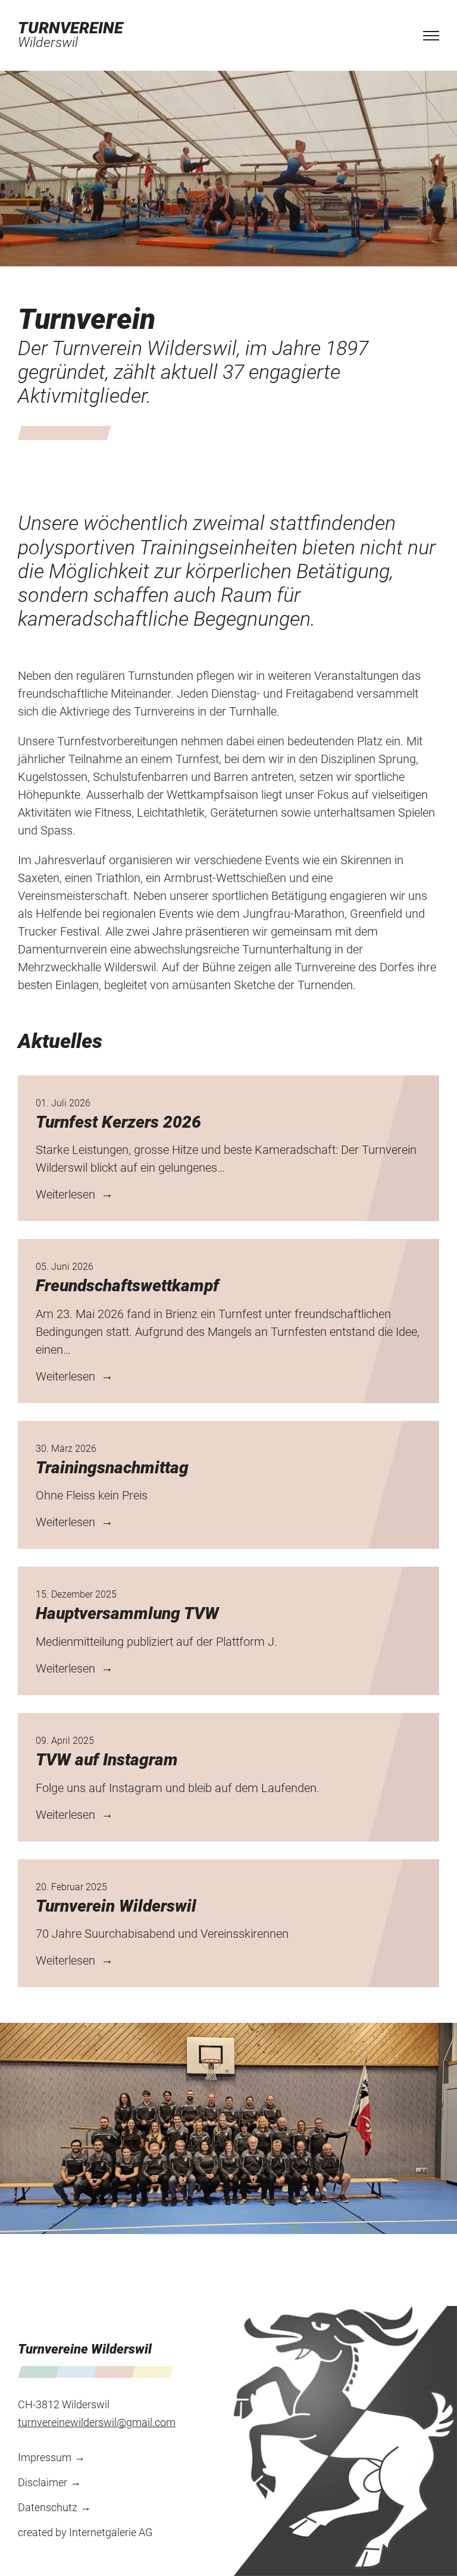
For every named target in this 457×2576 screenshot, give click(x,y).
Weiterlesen (67, 1194)
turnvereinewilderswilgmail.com (97, 2422)
